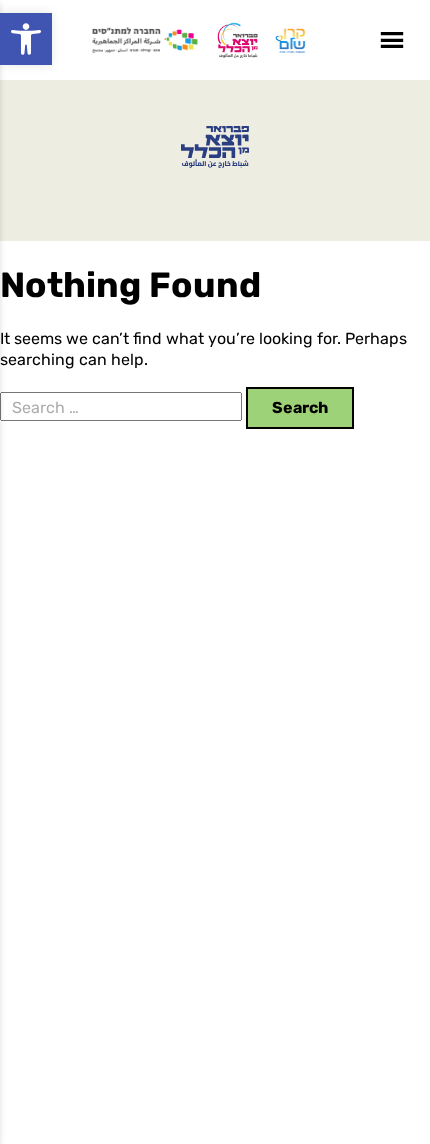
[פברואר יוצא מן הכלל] (215, 147)
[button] (26, 39)
